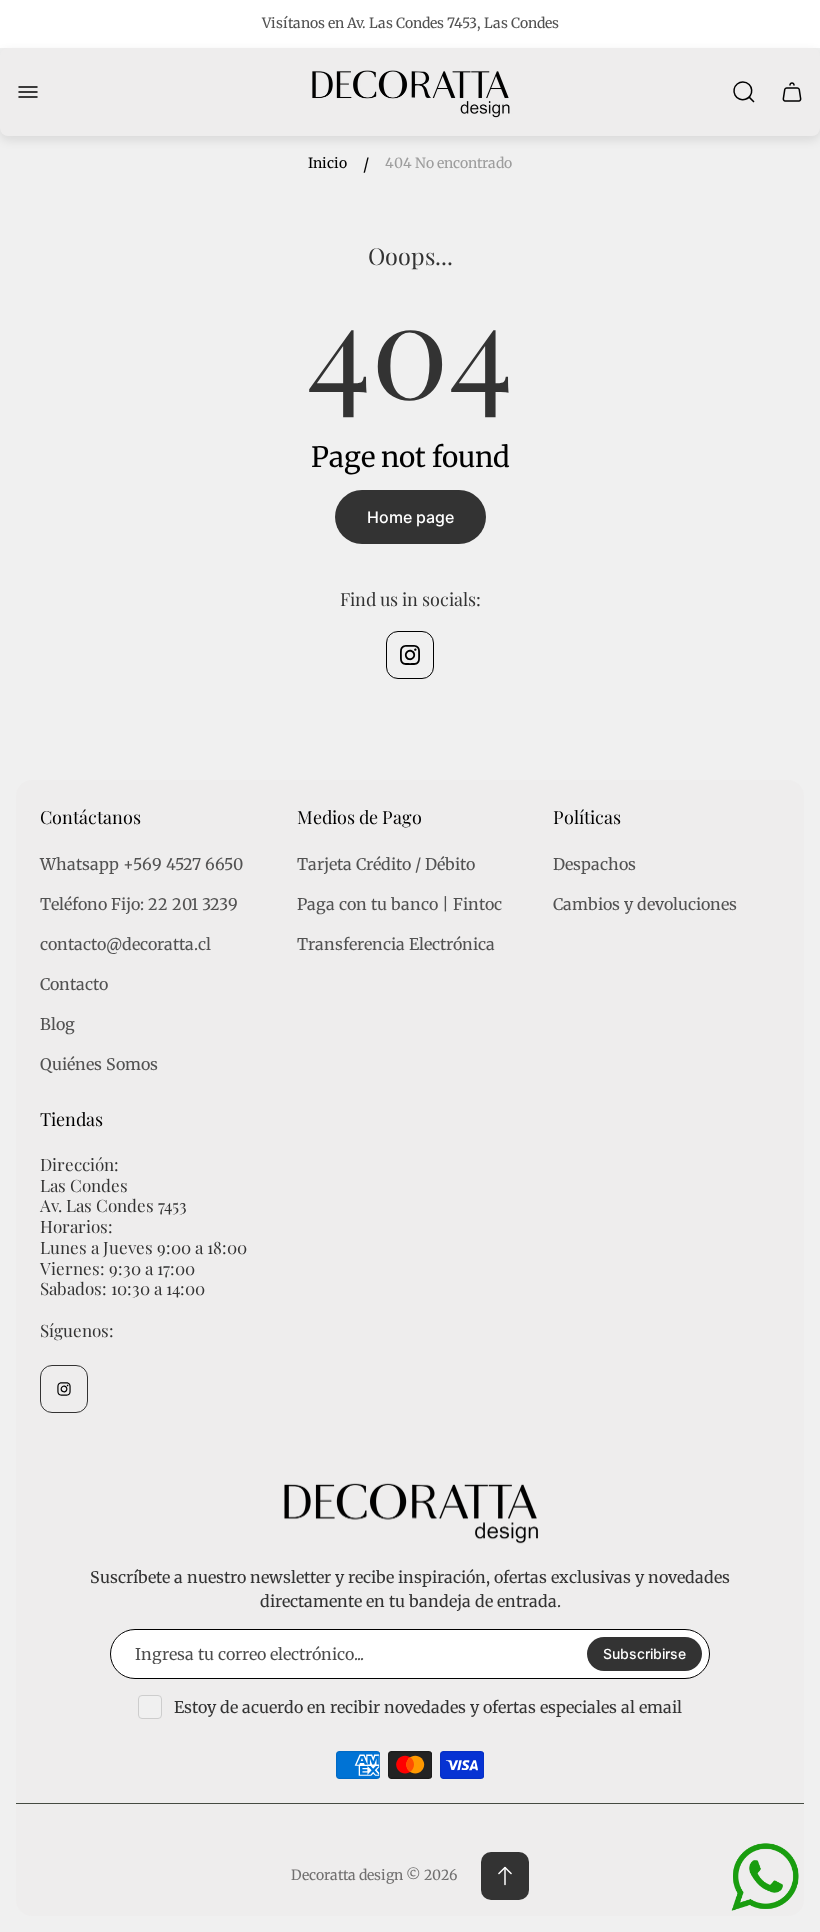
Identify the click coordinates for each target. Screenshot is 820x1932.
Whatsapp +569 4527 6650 (141, 864)
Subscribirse (644, 1653)
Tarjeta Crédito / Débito (386, 864)
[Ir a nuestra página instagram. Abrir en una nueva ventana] (410, 655)
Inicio (327, 163)
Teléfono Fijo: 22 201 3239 (139, 904)
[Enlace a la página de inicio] (410, 1511)
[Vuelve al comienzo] (505, 1876)
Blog (57, 1024)
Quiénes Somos (99, 1064)
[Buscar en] (744, 92)
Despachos (594, 864)
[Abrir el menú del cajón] (28, 92)
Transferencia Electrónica (396, 944)
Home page (410, 517)
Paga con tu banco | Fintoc (399, 904)
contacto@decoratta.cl (125, 944)
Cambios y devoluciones (645, 904)
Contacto (74, 984)
